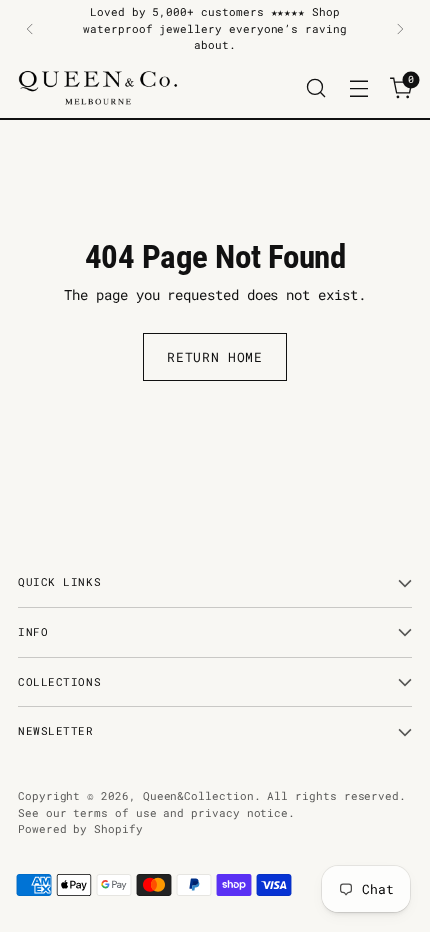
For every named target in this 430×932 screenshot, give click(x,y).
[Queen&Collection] (98, 88)
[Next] (400, 29)
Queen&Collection (198, 795)
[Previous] (30, 29)
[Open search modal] (315, 87)
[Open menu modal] (358, 87)
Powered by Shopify (80, 828)
